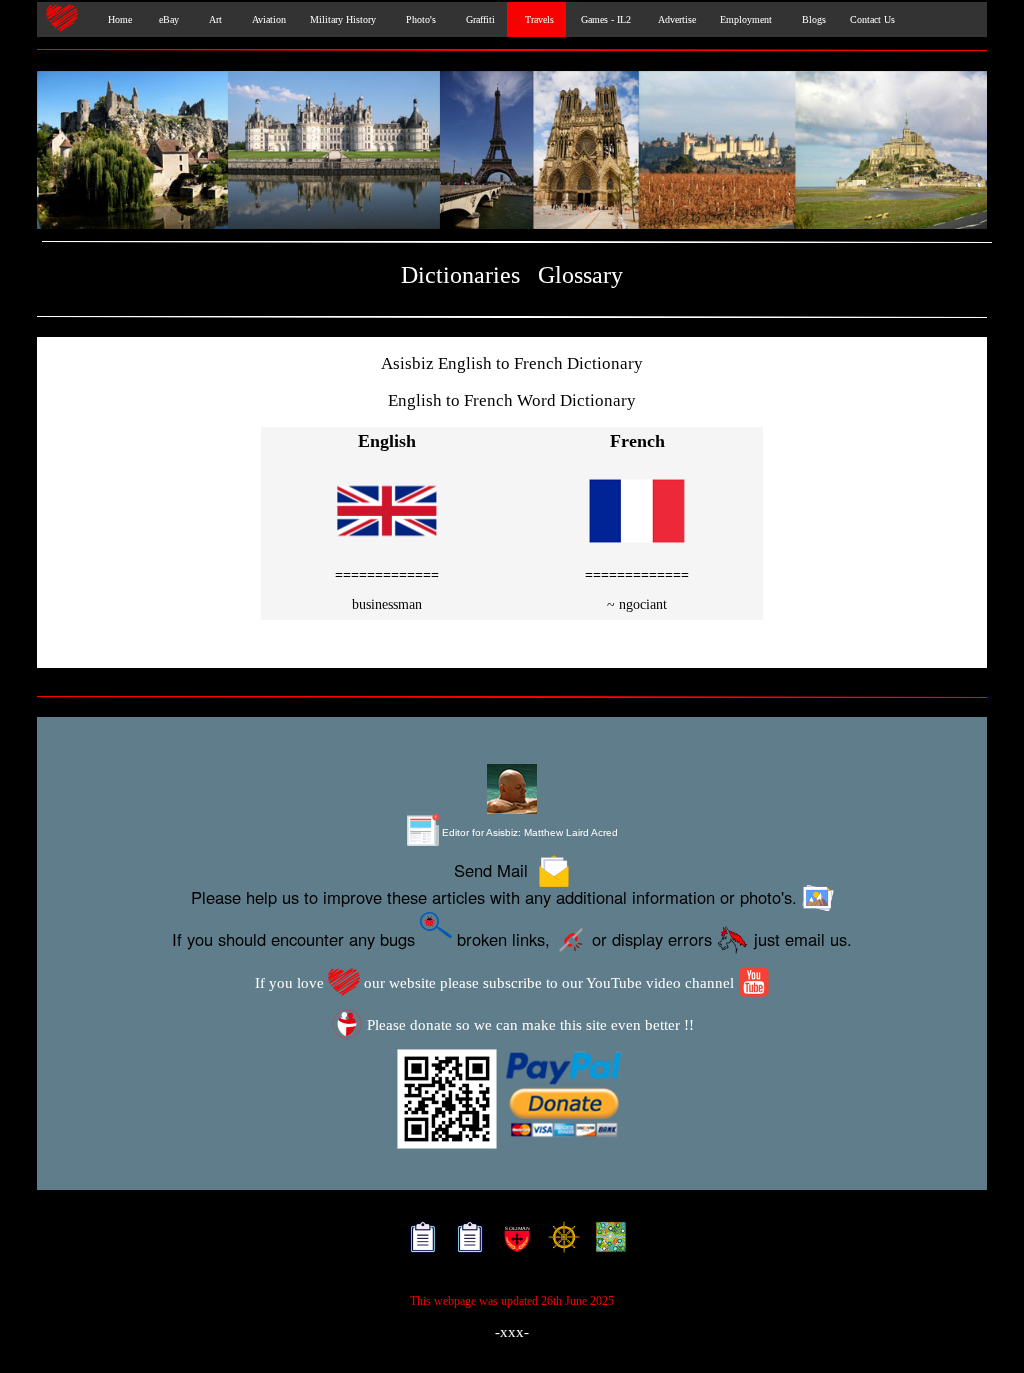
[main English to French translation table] (387, 547)
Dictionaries (460, 274)
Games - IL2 (604, 19)
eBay (167, 19)
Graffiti (477, 19)
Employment (746, 19)
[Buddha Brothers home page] (559, 1242)
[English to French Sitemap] (418, 1242)
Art (212, 19)
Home (115, 19)
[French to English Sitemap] (465, 1242)
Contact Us (872, 19)
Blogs (811, 19)
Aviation (266, 19)
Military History (343, 19)
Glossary (580, 274)
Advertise (675, 19)
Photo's (418, 19)
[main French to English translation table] (637, 547)
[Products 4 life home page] (606, 1242)
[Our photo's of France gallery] (512, 152)
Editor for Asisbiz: (528, 832)
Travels (536, 19)
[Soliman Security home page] (512, 1242)
